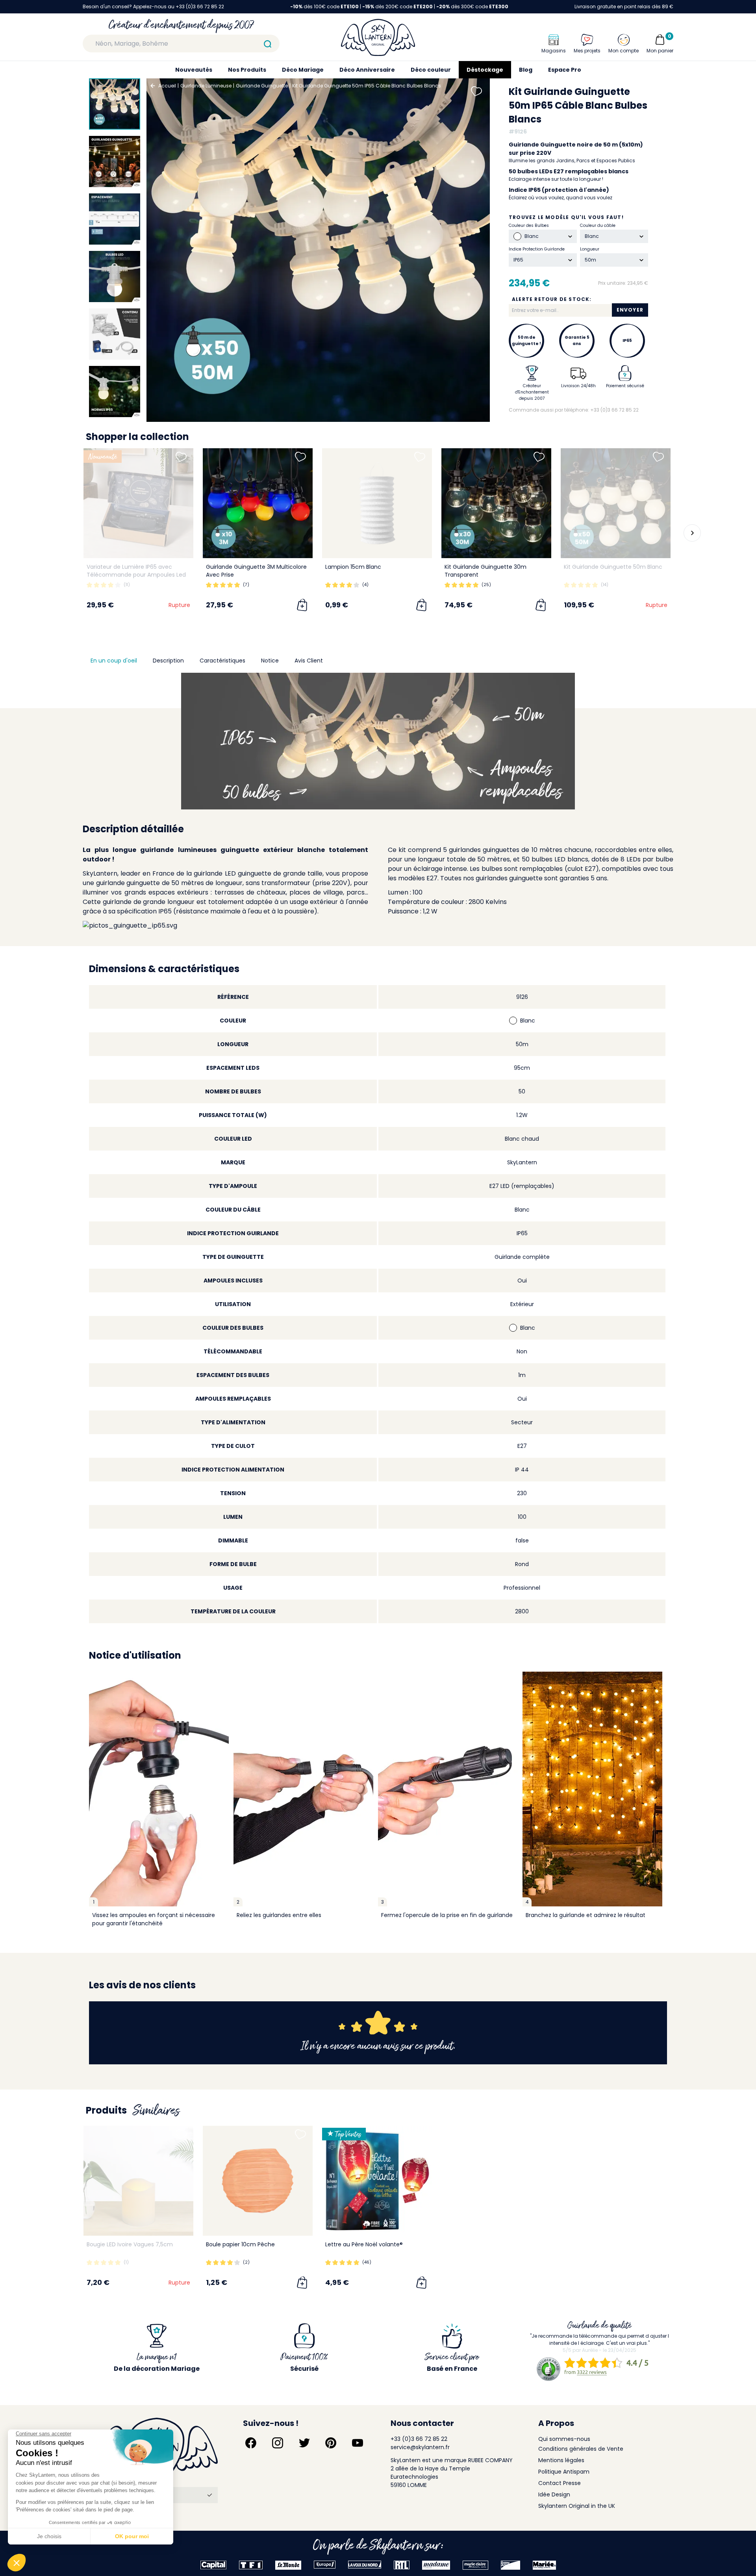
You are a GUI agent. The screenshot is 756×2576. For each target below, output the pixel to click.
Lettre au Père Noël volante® (364, 2244)
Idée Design (554, 2494)
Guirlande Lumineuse (206, 86)
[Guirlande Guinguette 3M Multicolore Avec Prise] (258, 503)
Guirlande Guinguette (262, 86)
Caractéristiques (222, 661)
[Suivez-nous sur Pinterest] (331, 2443)
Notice (270, 661)
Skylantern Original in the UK (577, 2506)
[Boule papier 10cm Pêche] (258, 2181)
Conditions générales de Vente (581, 2449)
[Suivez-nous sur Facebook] (251, 2443)
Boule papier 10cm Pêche (240, 2244)
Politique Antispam (564, 2472)
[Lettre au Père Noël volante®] (377, 2181)
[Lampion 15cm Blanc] (377, 503)
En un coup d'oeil (114, 661)
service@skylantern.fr (420, 2447)
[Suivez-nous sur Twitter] (304, 2443)
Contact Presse (560, 2483)
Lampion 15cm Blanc (353, 567)
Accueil (167, 86)
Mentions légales (561, 2460)
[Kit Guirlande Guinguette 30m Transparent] (496, 503)
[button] (67, 533)
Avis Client (309, 661)
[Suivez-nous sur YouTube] (358, 2443)
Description (168, 661)
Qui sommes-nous (564, 2439)
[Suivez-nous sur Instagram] (278, 2443)
